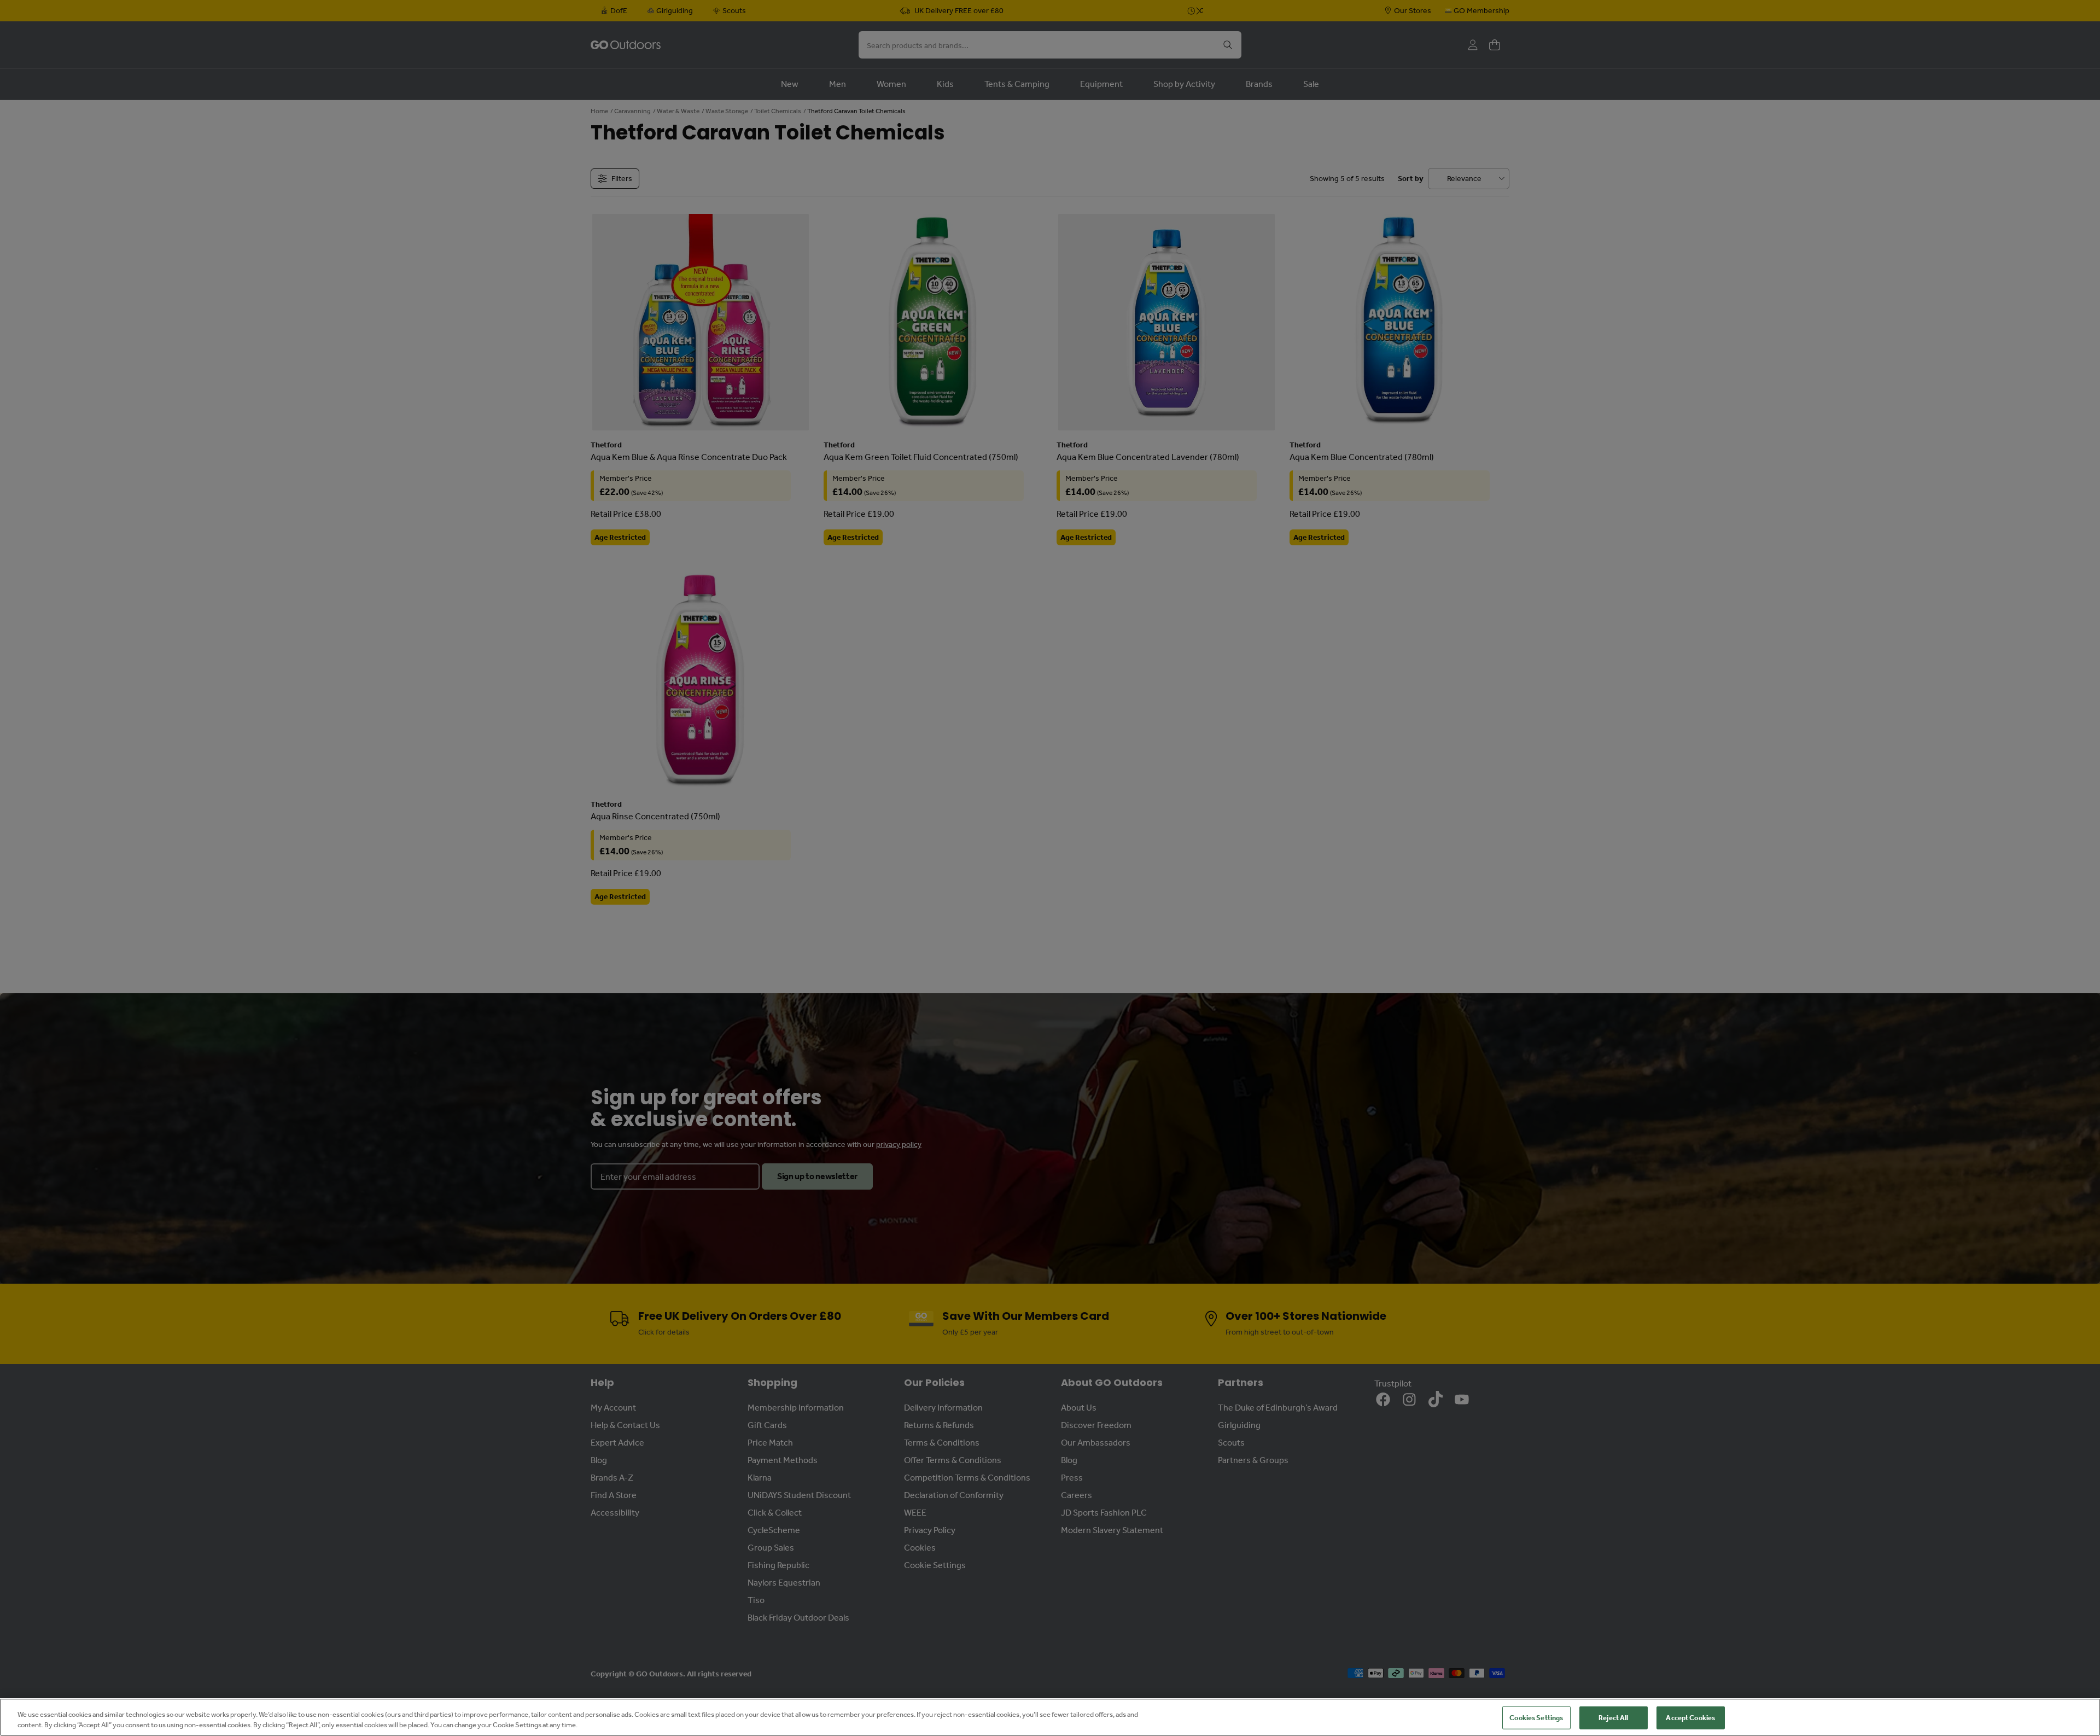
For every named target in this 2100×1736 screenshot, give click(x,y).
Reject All (1613, 1718)
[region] (1050, 1717)
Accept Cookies (1690, 1718)
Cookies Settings (1536, 1718)
